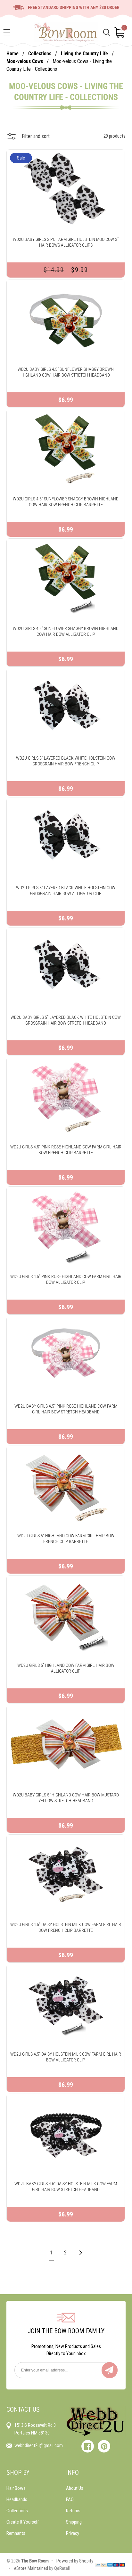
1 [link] (51, 2253)
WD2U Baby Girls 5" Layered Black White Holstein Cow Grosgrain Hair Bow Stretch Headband (66, 1020)
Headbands (17, 2499)
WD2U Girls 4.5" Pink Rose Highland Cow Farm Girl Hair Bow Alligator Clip (66, 1279)
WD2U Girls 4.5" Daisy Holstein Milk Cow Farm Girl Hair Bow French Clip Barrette (66, 1927)
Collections (40, 54)
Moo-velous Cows (25, 61)
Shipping (74, 2522)
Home (12, 54)
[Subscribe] (110, 2370)
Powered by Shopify (75, 2561)
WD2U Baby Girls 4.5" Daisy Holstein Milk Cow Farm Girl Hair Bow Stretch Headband (66, 2187)
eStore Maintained (31, 2568)
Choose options (66, 200)
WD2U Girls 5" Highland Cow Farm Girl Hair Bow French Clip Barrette (66, 1539)
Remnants (16, 2533)
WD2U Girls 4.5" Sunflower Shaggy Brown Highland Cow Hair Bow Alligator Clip (66, 631)
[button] (7, 32)
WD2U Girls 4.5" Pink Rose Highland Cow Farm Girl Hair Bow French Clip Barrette (66, 1150)
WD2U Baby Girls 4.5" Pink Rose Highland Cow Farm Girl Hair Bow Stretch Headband (66, 1409)
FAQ (70, 2499)
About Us (75, 2488)
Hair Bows (16, 2488)
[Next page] (80, 2253)
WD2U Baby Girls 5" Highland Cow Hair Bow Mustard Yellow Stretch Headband (66, 1798)
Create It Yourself (23, 2522)
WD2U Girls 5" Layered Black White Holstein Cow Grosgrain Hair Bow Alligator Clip (66, 891)
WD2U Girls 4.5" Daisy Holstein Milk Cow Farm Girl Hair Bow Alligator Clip (66, 2057)
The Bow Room (35, 2561)
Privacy (73, 2533)
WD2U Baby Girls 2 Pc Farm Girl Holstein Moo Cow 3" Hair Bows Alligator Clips (66, 242)
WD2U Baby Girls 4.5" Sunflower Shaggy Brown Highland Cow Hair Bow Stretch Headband (66, 372)
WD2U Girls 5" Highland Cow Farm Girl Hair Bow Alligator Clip (66, 1668)
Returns (73, 2511)
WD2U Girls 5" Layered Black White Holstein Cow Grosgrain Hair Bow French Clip (66, 761)
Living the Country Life (85, 54)
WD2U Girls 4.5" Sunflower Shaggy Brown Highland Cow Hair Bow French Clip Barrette (66, 502)
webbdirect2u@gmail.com (39, 2445)
